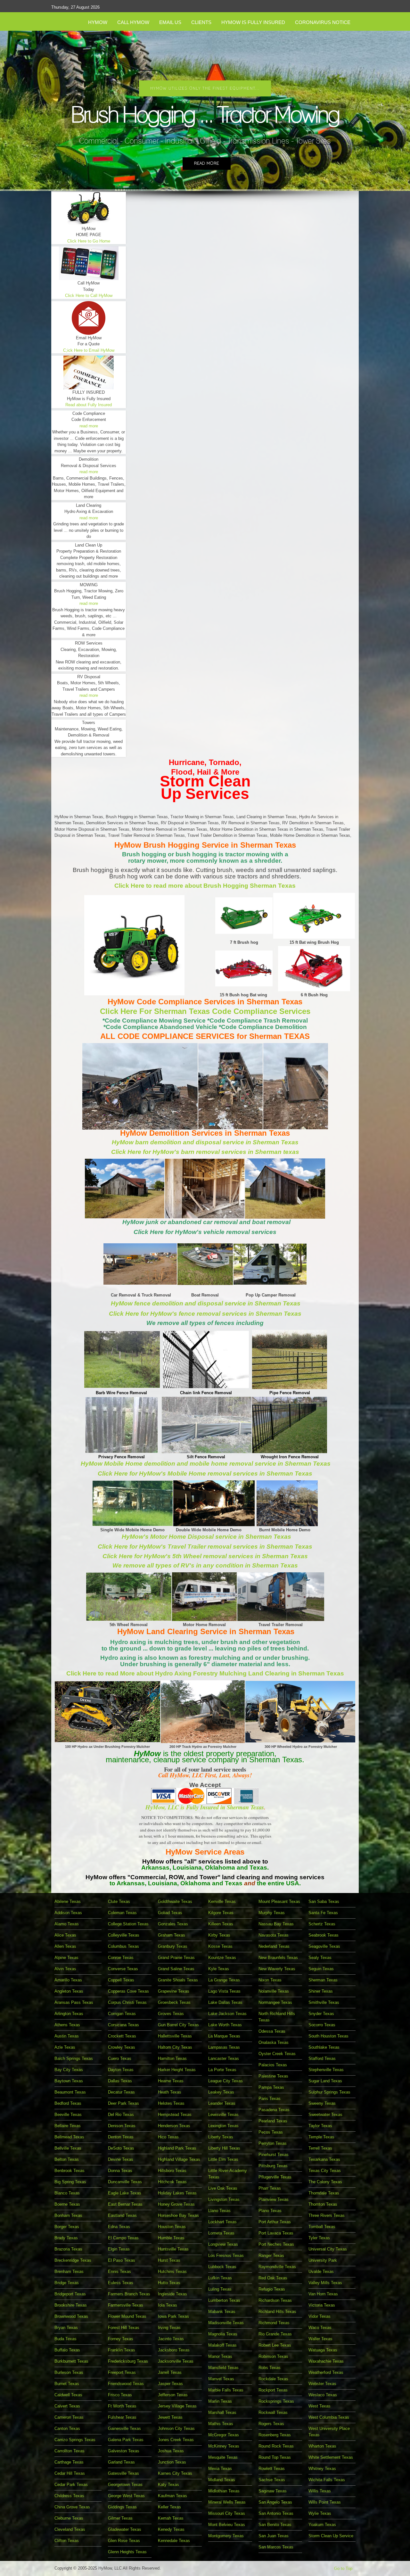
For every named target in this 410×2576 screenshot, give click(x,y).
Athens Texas (67, 2025)
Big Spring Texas (70, 2182)
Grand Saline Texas (176, 1969)
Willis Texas (320, 2491)
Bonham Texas (68, 2215)
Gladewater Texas (125, 2529)
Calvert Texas (67, 2406)
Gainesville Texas (124, 2428)
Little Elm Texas (223, 2159)
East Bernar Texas (125, 2204)
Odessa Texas (272, 2031)
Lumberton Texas (224, 2300)
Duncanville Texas (125, 2182)
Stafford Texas (322, 2058)
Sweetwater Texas (325, 2115)
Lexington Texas (223, 2126)
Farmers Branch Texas (129, 2294)
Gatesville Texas (123, 2473)
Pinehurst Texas (274, 2155)
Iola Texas (168, 2305)
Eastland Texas (122, 2215)
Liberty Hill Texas (224, 2148)
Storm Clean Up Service (331, 2536)
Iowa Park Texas (173, 2316)
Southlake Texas (324, 2047)
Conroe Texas (121, 1958)
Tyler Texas (319, 2238)
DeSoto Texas (121, 2148)
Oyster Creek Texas (277, 2054)
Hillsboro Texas (172, 2171)
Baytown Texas (69, 2081)
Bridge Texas (67, 2283)
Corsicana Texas (123, 2025)
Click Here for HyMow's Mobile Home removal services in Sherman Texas (205, 1473)
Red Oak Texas (273, 2278)
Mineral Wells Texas (227, 2502)
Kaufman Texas (172, 2496)
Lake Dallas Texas (225, 2002)
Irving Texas (169, 2328)
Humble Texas (171, 2238)
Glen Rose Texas (124, 2541)
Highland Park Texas (177, 2148)
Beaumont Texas (70, 2092)
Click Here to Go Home (89, 241)
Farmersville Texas (126, 2305)
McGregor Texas (224, 2435)
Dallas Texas (120, 2081)
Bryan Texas (66, 2328)
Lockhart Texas (222, 2222)
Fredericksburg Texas (128, 2361)
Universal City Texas (328, 2249)
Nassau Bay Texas (276, 1924)
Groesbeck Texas (174, 2002)
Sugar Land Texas (325, 2081)
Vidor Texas (320, 2316)
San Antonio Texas (276, 2513)
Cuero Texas (120, 2058)
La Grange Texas (224, 1980)
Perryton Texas (273, 2143)
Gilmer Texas (120, 2518)
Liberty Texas (221, 2137)
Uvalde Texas (321, 2271)
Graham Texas (172, 1935)
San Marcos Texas (276, 2547)
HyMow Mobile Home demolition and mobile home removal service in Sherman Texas (206, 1464)
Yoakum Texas (322, 2525)
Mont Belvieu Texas (227, 2525)
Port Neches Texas (276, 2244)
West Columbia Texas (329, 2417)
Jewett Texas (170, 2417)
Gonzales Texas (173, 1924)
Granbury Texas (173, 1946)
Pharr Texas (270, 2188)
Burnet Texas (67, 2384)
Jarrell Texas (170, 2372)
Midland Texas (222, 2480)
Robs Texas (270, 2368)
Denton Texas (121, 2137)
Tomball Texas (322, 2227)
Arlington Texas (69, 2014)
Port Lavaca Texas (276, 2233)
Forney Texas (121, 2339)
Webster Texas (322, 2384)
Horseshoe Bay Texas (178, 2215)
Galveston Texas (124, 2451)
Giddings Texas (122, 2507)
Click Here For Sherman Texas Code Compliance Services (205, 1011)
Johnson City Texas (176, 2428)
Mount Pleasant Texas (279, 1901)
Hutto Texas (169, 2283)
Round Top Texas (275, 2457)
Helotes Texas (171, 2103)
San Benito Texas (275, 2525)
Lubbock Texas (222, 2267)
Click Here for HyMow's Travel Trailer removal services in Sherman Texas (205, 1547)
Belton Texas (67, 2159)
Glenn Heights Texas (127, 2552)
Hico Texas (168, 2137)
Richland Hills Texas (277, 2312)
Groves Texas (171, 2014)
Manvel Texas (221, 2379)
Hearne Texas (171, 2081)
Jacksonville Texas (176, 2361)
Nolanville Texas (274, 1991)
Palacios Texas (273, 2065)
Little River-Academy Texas (228, 2174)
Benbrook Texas (70, 2171)
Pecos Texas (271, 2132)
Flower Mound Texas (127, 2316)
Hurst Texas (169, 2260)
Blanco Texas (67, 2193)
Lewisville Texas (223, 2115)
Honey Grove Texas (176, 2204)
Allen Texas (65, 1946)
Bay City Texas (69, 2070)
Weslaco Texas (323, 2395)
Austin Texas (67, 2036)
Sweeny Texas (322, 2103)
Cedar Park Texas (71, 2485)
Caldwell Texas (68, 2395)
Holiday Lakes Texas (177, 2193)
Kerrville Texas (222, 1901)
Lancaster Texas (224, 2058)
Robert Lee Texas (275, 2345)
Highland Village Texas (179, 2159)
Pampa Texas (271, 2087)
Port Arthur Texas (275, 2222)
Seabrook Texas (324, 1935)
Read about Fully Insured (89, 405)
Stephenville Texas (326, 2070)
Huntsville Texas (173, 2249)
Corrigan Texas (122, 2014)
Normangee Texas (275, 2002)
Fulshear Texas (122, 2417)
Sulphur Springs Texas (329, 2092)
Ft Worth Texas (122, 2406)
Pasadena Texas (274, 2110)
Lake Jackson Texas (227, 2014)
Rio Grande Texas (275, 2334)
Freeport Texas (122, 2372)
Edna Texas (119, 2227)
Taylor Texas (320, 2126)
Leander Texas (222, 2103)
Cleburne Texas (69, 2518)
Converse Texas (123, 1969)
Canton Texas (67, 2428)
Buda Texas (66, 2339)
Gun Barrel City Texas (178, 2025)
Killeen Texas (221, 1924)
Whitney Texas (322, 2469)
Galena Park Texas (126, 2440)
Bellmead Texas (69, 2137)
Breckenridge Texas (73, 2260)
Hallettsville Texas (175, 2036)
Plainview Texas (274, 2199)
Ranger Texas (271, 2255)
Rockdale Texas (273, 2379)
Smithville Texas (324, 2002)
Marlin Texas (220, 2401)
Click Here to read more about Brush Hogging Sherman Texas (205, 886)
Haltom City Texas (175, 2047)
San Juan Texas (274, 2536)
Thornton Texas (323, 2204)
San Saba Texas (324, 1901)
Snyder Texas (321, 2014)
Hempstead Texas (175, 2115)
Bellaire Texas (68, 2126)
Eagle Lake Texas (125, 2193)
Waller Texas (320, 2339)
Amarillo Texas (68, 1980)
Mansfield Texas (223, 2368)
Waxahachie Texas (326, 2361)
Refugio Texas (272, 2289)
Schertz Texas (322, 1924)
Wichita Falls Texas (327, 2480)
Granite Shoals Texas (178, 1980)
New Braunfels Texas (278, 1958)
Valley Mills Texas (325, 2283)
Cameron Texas (69, 2417)
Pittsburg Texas (273, 2166)
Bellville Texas (68, 2148)
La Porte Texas (222, 2070)
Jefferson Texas (173, 2395)
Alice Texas (65, 1935)
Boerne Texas (67, 2204)
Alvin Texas (65, 1969)
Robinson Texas (273, 2356)
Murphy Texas (272, 1913)
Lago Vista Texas (224, 1991)
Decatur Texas (121, 2092)
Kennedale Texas (174, 2541)
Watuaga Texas (323, 2350)
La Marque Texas (224, 2036)
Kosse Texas (220, 1946)
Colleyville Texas (124, 1935)
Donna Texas (120, 2171)
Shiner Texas (321, 1991)
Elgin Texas (119, 2249)
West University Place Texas (329, 2432)
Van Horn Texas (323, 2294)
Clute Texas (119, 1901)
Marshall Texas (222, 2412)
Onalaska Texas (274, 2042)
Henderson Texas (174, 2126)
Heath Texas (170, 2092)
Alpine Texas (66, 1958)
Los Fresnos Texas (226, 2255)
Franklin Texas (122, 2350)
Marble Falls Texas (226, 2390)
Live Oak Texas (223, 2188)
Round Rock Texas (276, 2446)
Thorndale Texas (324, 2193)
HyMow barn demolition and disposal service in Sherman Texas (205, 1142)
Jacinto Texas (171, 2339)
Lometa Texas (221, 2233)
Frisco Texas (120, 2395)
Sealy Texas (320, 1958)
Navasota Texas (274, 1935)
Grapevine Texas (174, 1991)
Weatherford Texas (326, 2372)
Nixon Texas (270, 1980)
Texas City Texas (325, 2171)
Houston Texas (172, 2227)
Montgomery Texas (226, 2536)
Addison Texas (68, 1913)
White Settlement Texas (331, 2457)
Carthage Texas (69, 2462)
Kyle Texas (219, 1969)
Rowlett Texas (272, 2469)
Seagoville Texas (324, 1946)
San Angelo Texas (275, 2502)
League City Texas (225, 2081)
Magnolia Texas (223, 2334)
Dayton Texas (121, 2070)
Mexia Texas (220, 2469)
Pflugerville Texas (275, 2177)
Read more (207, 164)
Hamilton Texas (172, 2058)
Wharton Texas (322, 2446)
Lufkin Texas (220, 2278)
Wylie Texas (320, 2513)
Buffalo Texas (67, 2350)
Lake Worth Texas (225, 2025)
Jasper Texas (170, 2384)
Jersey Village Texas (177, 2406)
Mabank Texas (222, 2312)
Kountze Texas (222, 1958)
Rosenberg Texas (275, 2435)
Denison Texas (122, 2126)
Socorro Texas (322, 2025)
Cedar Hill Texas (70, 2473)
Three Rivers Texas (327, 2215)
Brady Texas (66, 2238)
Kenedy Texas (171, 2529)
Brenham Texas (69, 2271)
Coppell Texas (121, 1980)
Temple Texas (321, 2137)
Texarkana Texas (324, 2159)
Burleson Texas (69, 2372)
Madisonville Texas (226, 2323)
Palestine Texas (273, 2076)
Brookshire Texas (71, 2305)
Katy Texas (168, 2485)
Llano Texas (219, 2211)
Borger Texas (67, 2227)
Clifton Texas (67, 2541)
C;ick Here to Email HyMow (89, 350)
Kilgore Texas (221, 1913)
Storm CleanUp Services (205, 787)
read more (89, 426)
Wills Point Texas (325, 2502)
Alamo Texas (67, 1924)
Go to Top (343, 2568)
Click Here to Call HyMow (89, 296)
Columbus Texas (123, 1946)
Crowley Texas (122, 2047)
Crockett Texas (122, 2036)
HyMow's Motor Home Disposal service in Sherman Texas (206, 1537)
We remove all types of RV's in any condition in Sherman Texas (205, 1565)
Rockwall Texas (273, 2412)
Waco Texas (320, 2328)
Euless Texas (121, 2283)
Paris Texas (270, 2099)
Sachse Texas (272, 2480)
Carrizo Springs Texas (75, 2440)
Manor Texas (220, 2356)
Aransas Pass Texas (74, 2002)
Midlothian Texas (224, 2491)
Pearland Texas (273, 2121)
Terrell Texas (320, 2148)
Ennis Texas (119, 2271)
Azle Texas (65, 2047)
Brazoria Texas (68, 2249)
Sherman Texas (323, 1980)
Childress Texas (69, 2496)
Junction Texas (172, 2462)
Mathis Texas (221, 2424)
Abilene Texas (68, 1901)
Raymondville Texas (277, 2267)
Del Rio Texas (121, 2115)
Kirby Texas (219, 1935)
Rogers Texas (271, 2424)
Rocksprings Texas (276, 2401)
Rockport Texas (273, 2390)
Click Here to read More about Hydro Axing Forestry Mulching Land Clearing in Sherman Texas (205, 1673)
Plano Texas (270, 2211)
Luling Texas (220, 2289)
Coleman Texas (122, 1913)
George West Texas (126, 2496)
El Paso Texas (122, 2260)
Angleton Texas (69, 1991)
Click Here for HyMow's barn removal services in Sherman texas (205, 1152)
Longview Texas (223, 2244)
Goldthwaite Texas (175, 1901)
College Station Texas (128, 1924)
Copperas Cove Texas (128, 1991)
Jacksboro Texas (174, 2350)
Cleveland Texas (70, 2529)
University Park (323, 2260)
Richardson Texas (275, 2300)
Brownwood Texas (71, 2316)
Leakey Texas (221, 2092)
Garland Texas (121, 2462)
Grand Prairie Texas (176, 1958)
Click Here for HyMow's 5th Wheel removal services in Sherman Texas (205, 1556)
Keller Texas (169, 2507)
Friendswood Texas (126, 2384)
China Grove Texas (72, 2507)
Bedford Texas (68, 2103)
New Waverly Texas (277, 1969)
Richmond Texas (274, 2323)
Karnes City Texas (175, 2473)
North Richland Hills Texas (277, 2017)
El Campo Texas (123, 2238)
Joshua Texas (171, 2451)
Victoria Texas (322, 2305)
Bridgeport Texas (70, 2294)
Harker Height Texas (177, 2070)
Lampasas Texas (224, 2047)
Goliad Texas (170, 1913)
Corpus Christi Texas (127, 2002)
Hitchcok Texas (172, 2182)
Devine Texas (121, 2159)
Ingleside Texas (172, 2294)
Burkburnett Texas (71, 2361)
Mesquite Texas (223, 2457)
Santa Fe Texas (323, 1913)
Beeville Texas (68, 2115)
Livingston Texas (224, 2199)
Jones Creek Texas (176, 2440)
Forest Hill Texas (124, 2328)
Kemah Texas (171, 2518)
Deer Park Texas (123, 2103)
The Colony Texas (325, 2182)
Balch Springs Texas (74, 2058)
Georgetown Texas (125, 2485)
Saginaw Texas (273, 2491)
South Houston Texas (328, 2036)
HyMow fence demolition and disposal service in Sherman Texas (206, 1303)
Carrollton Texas (70, 2451)
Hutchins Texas (172, 2271)
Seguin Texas (321, 1969)
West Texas (320, 2406)
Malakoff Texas (222, 2345)
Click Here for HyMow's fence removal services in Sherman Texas (205, 1314)
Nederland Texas (274, 1946)
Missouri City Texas (227, 2513)
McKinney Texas (224, 2446)
